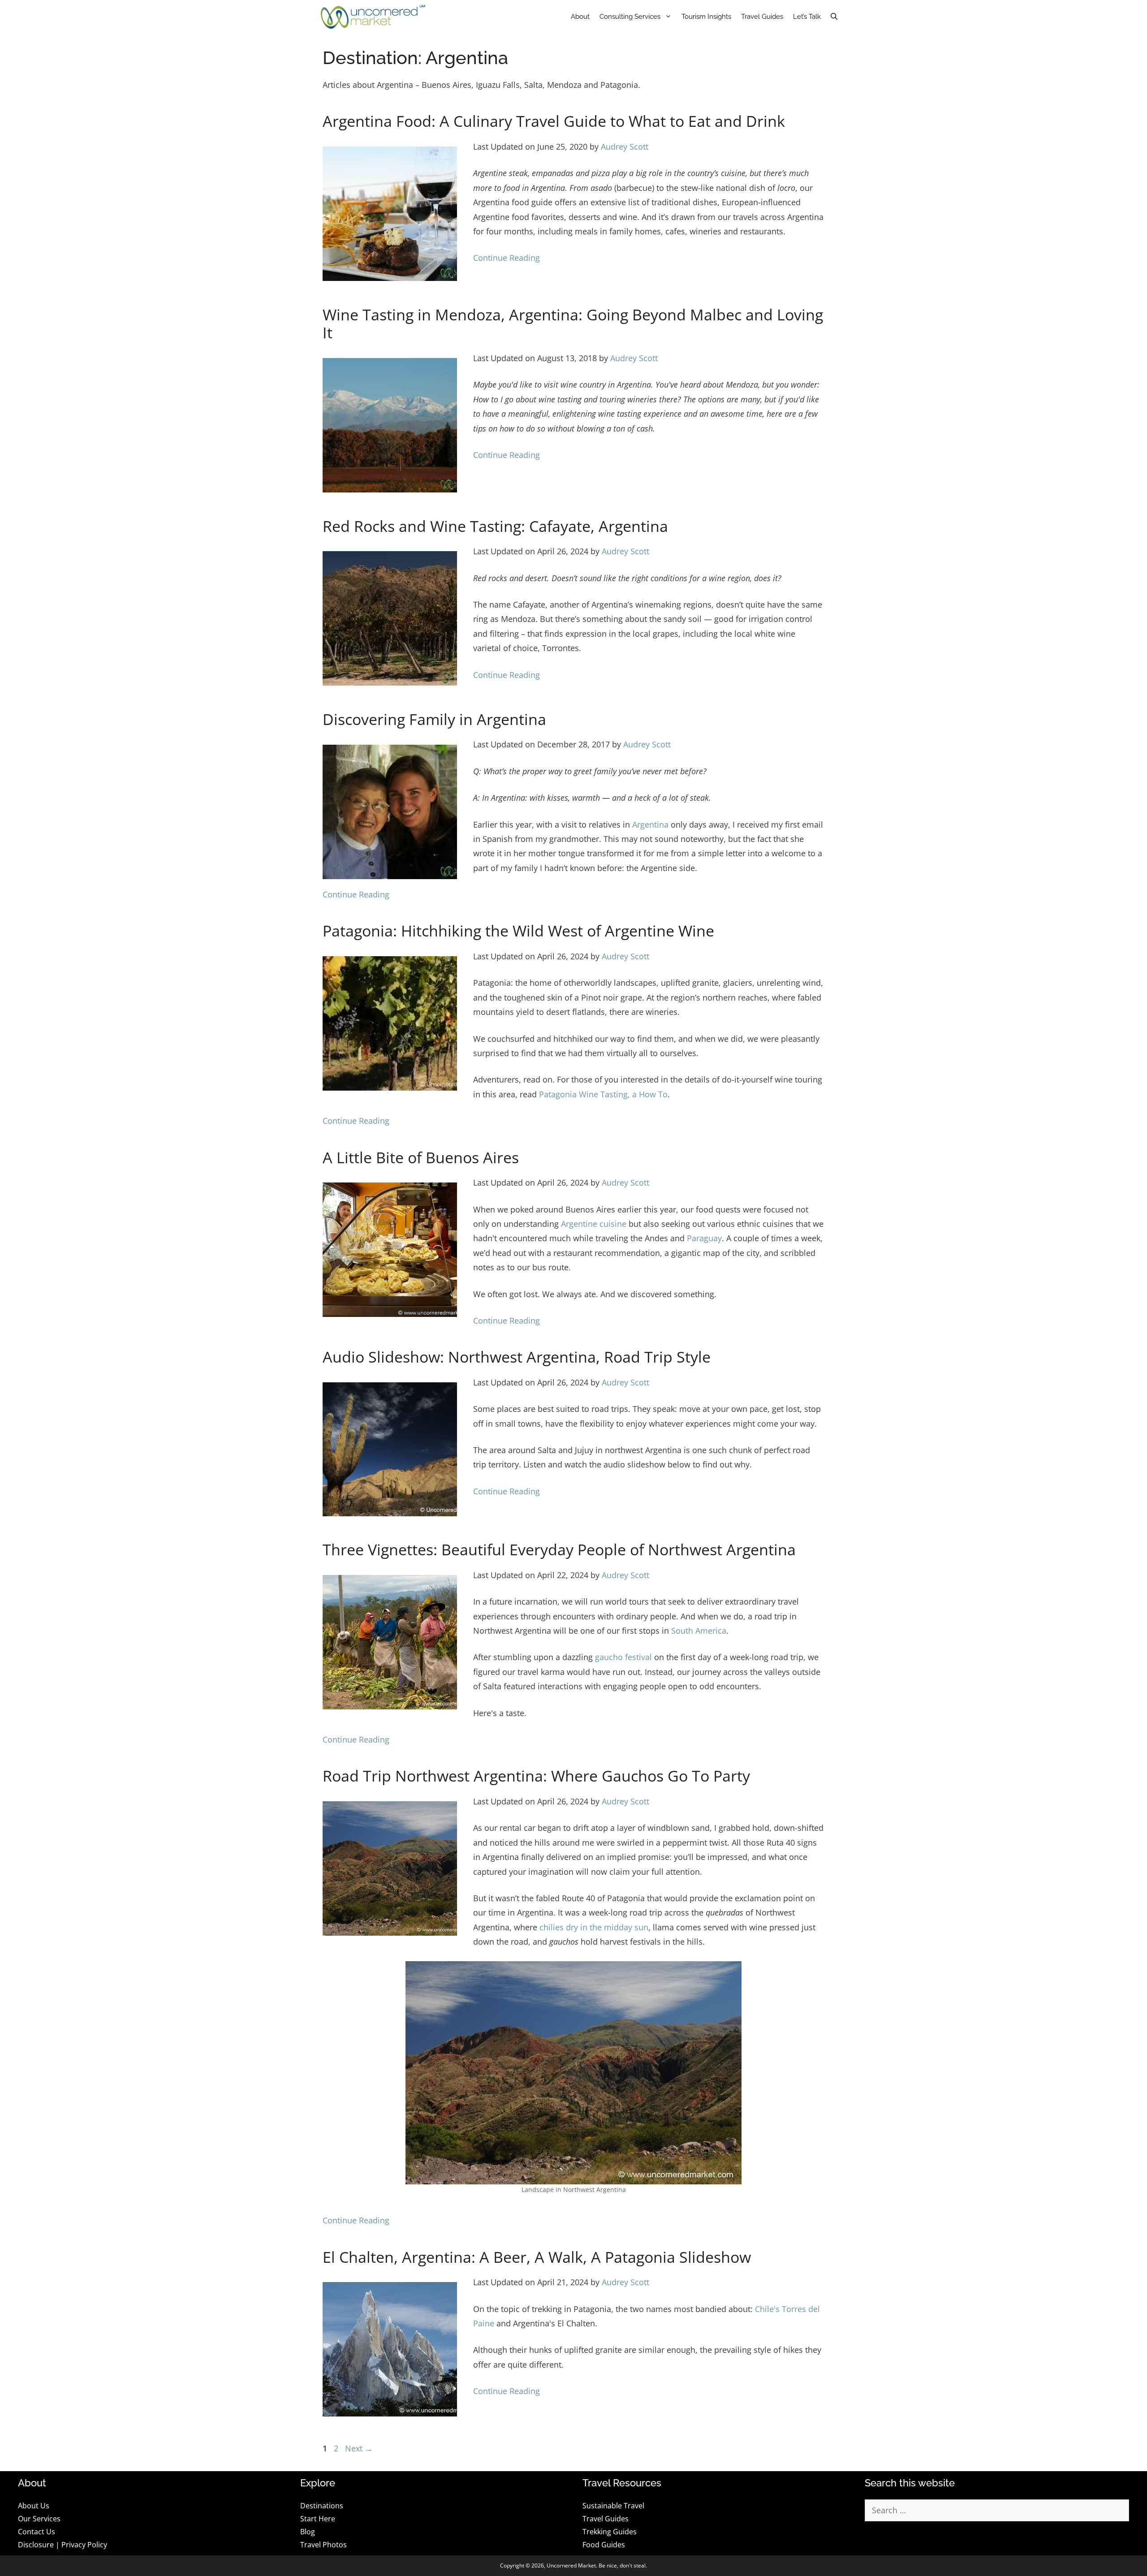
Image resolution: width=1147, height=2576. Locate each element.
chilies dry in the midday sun (594, 1927)
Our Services (39, 2519)
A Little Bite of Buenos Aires (421, 1157)
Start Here (318, 2519)
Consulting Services (630, 17)
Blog (308, 2532)
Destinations (322, 2506)
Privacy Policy (84, 2545)
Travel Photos (323, 2545)
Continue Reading (507, 258)
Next (359, 2448)
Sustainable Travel (613, 2506)
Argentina (650, 824)
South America (699, 1631)
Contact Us (37, 2532)
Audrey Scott (625, 147)
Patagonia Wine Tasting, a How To (603, 1094)
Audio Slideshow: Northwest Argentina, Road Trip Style (517, 1357)
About (580, 17)
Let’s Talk (807, 17)
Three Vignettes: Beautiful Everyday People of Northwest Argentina (559, 1549)
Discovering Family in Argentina (434, 719)
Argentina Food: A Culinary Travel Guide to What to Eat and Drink (554, 121)
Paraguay (704, 1238)
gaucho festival (623, 1657)
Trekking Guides (610, 2532)
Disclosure (36, 2545)
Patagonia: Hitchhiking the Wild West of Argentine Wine (518, 931)
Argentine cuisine (594, 1224)
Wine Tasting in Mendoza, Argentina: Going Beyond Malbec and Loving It (573, 324)
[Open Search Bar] (834, 17)
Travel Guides (762, 17)
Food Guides (604, 2545)
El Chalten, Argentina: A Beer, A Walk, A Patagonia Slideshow (537, 2257)
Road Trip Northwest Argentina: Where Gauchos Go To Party (536, 1776)
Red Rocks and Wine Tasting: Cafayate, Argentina (495, 526)
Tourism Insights (706, 17)
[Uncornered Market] (373, 17)
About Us (34, 2506)
